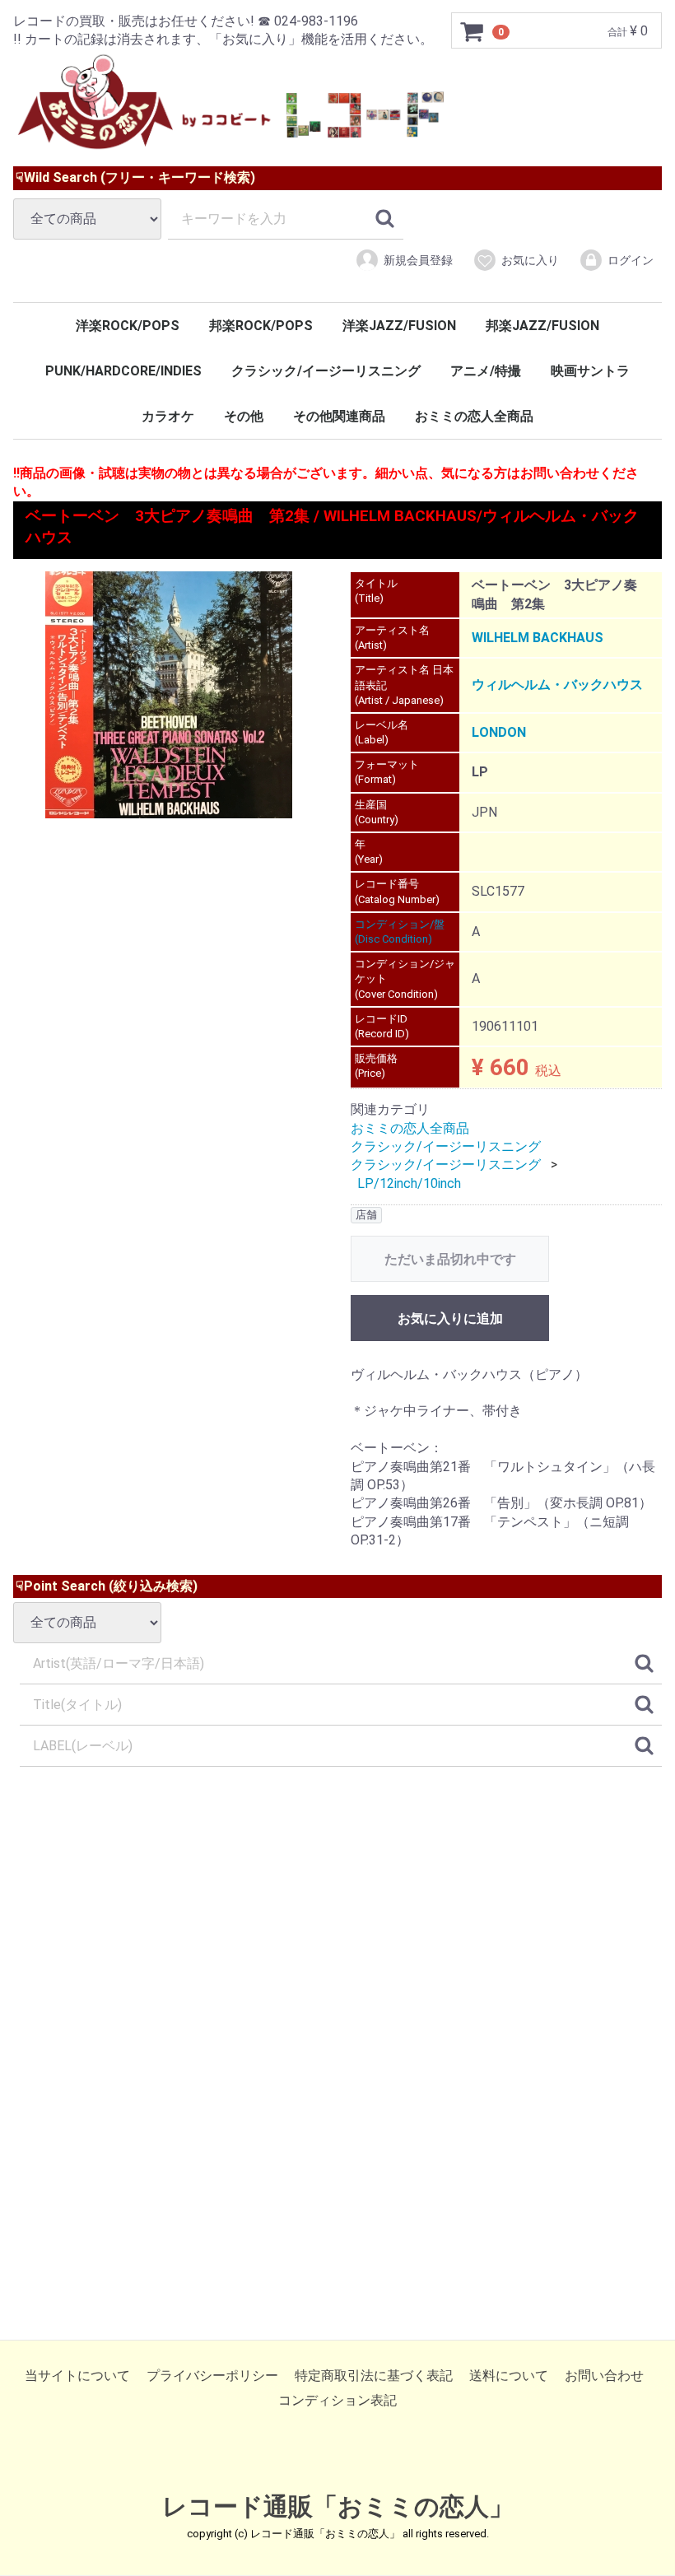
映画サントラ (590, 371)
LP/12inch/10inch (409, 1183)
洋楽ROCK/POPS (128, 326)
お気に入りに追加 (450, 1318)
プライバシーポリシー (212, 2376)
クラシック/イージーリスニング (326, 371)
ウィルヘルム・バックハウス (557, 685)
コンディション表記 (337, 2401)
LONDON (499, 732)
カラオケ (168, 416)
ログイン (631, 260)
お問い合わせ (604, 2376)
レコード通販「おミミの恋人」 (338, 2506)
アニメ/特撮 (486, 371)
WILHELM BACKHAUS (538, 638)
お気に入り (530, 260)
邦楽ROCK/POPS (261, 326)
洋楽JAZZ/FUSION (399, 326)
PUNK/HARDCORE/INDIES (123, 371)
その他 (244, 416)
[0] (472, 31)
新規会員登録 (418, 260)
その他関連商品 (339, 416)
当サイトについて (77, 2376)
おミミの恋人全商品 (474, 416)
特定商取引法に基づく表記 (374, 2376)
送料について (509, 2376)
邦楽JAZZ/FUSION (542, 326)
